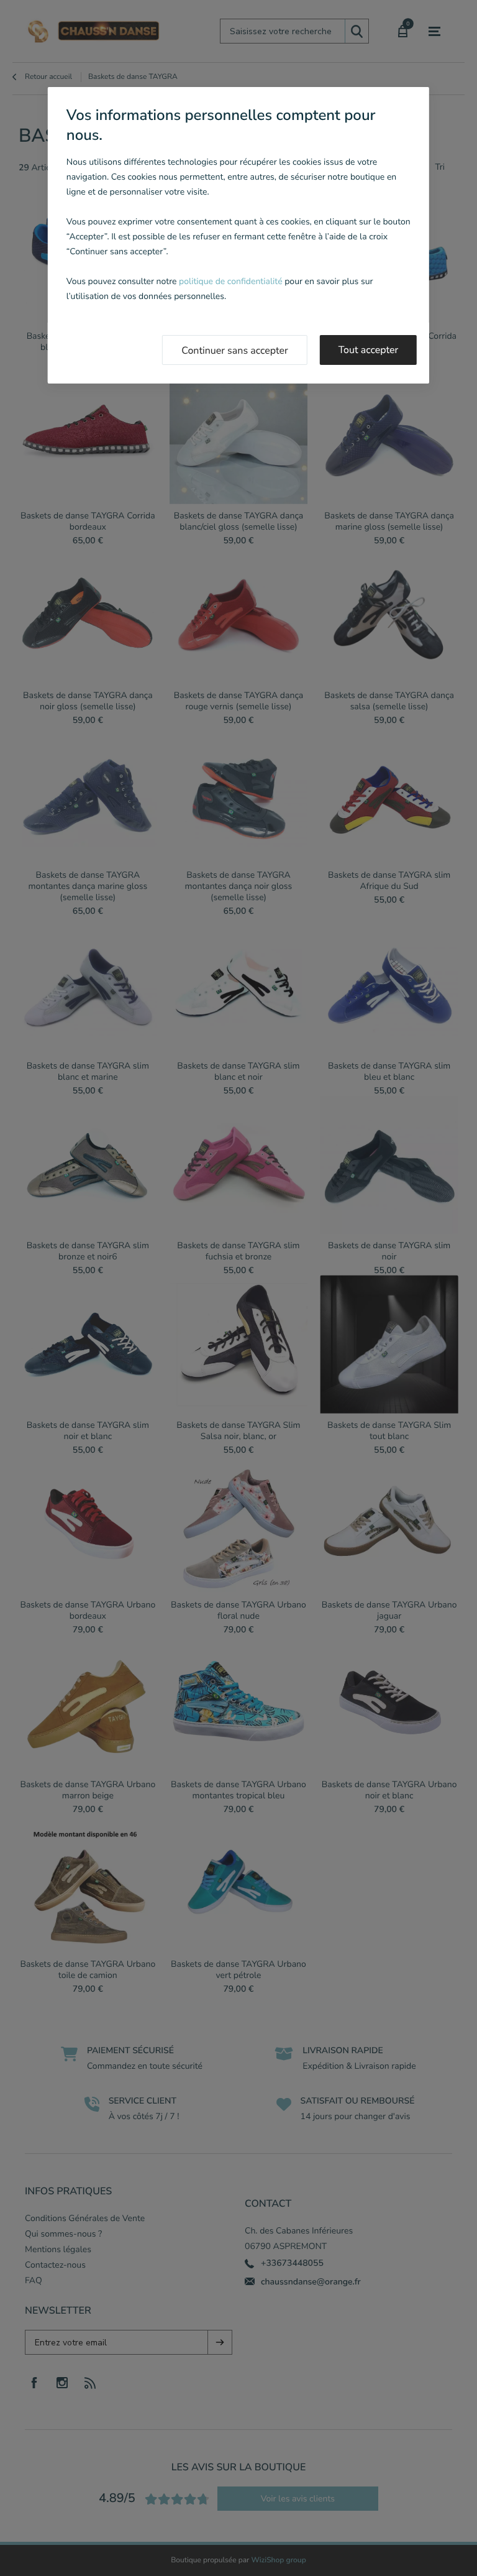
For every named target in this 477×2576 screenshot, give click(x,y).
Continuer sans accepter (235, 351)
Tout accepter (369, 350)
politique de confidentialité (230, 281)
